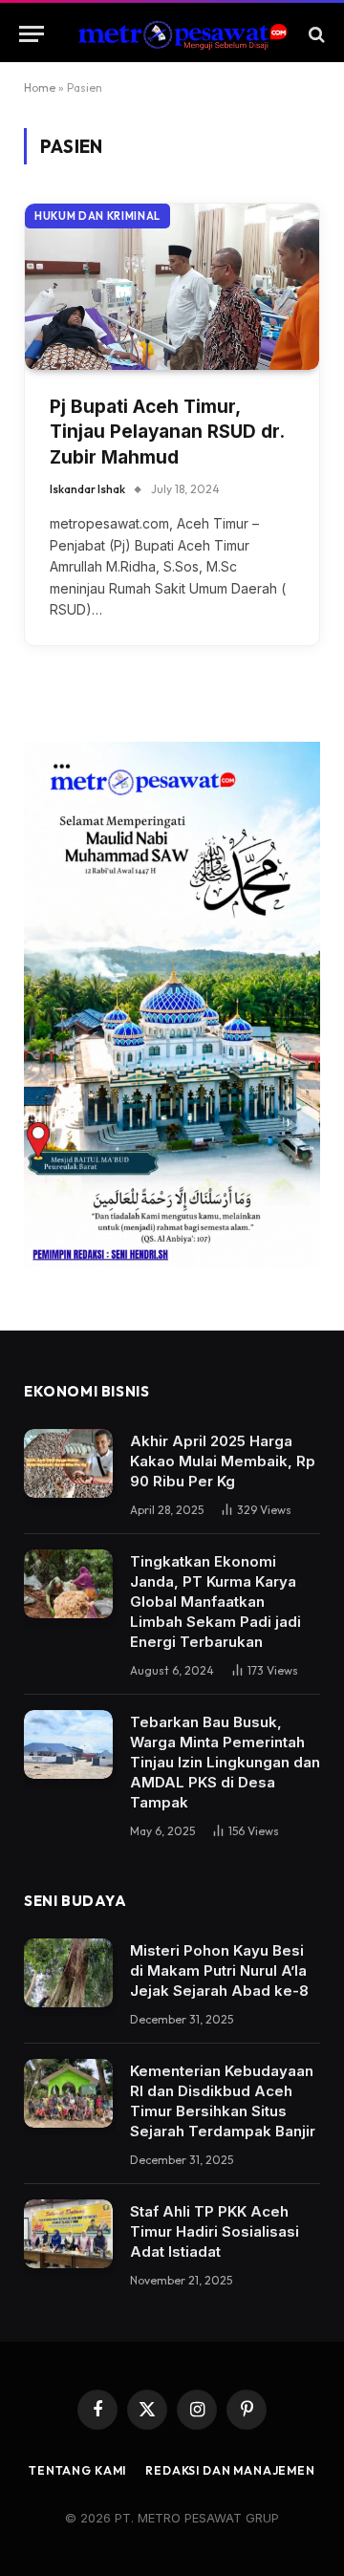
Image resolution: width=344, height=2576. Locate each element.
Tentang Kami (77, 2470)
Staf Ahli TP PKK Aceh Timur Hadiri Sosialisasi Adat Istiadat (215, 2231)
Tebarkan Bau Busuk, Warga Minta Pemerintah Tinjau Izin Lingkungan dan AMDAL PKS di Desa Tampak (225, 1762)
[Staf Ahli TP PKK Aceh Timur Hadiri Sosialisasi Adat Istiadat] (68, 2234)
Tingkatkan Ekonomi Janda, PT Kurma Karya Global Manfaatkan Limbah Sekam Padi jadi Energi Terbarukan (215, 1602)
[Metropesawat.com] (182, 34)
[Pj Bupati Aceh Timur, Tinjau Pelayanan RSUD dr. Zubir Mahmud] (172, 286)
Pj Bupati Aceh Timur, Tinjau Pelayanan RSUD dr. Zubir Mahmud (167, 432)
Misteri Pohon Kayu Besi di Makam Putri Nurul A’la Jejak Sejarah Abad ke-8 (219, 1970)
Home (40, 87)
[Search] (315, 34)
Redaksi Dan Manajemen (230, 2470)
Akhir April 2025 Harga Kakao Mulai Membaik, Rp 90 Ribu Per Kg (223, 1461)
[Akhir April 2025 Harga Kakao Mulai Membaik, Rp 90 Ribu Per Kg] (68, 1463)
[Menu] (32, 34)
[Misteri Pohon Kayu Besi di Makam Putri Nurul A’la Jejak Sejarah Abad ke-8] (68, 1973)
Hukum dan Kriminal (97, 216)
